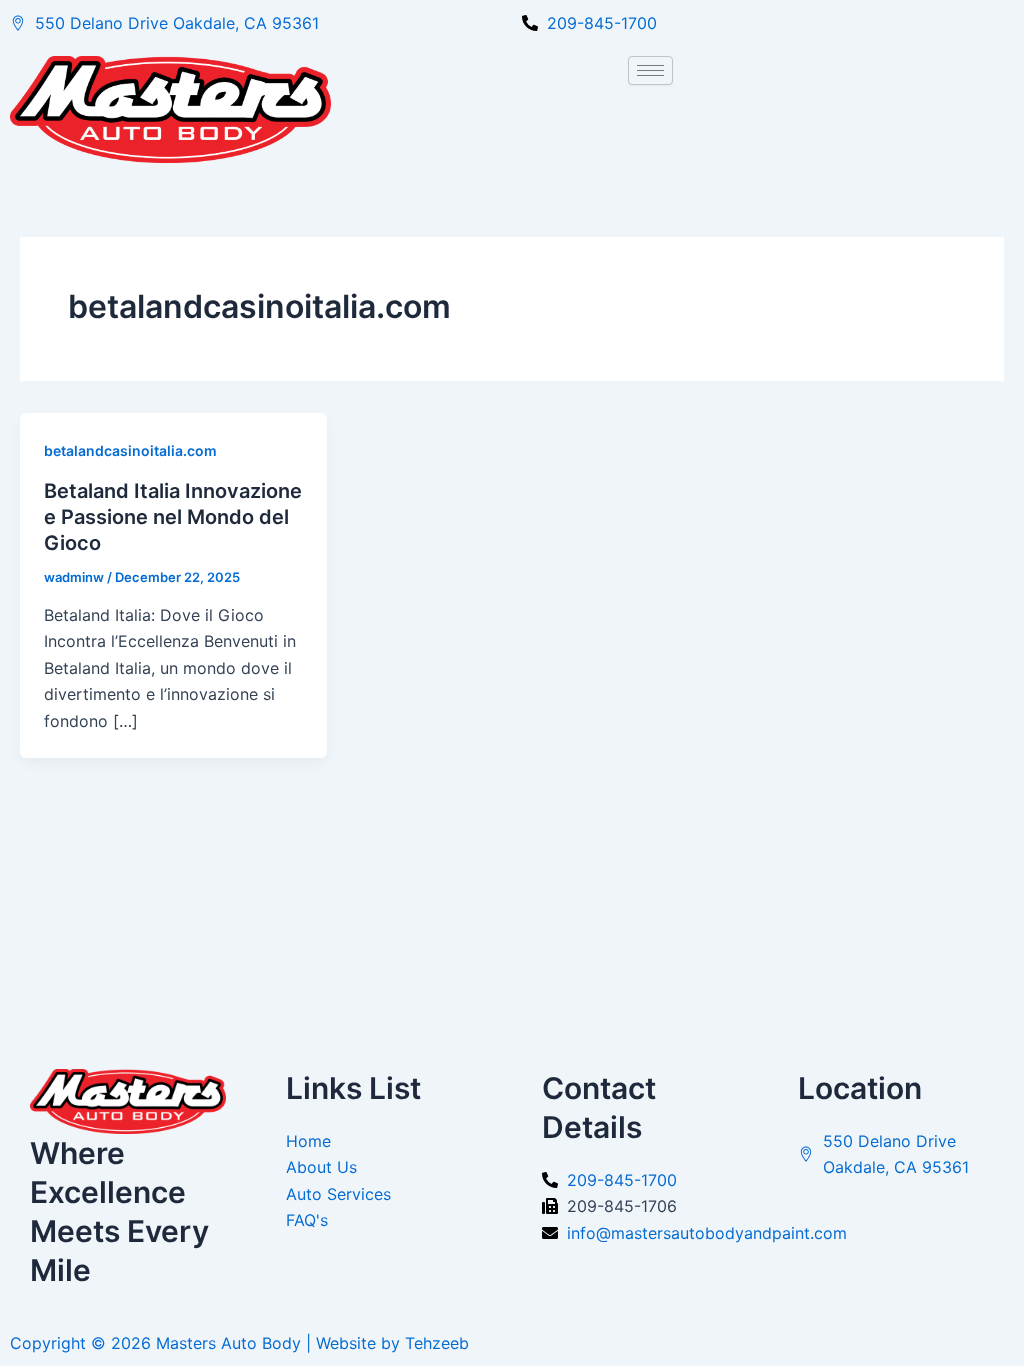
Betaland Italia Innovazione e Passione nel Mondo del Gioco (173, 517)
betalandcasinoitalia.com (130, 450)
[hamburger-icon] (650, 70)
